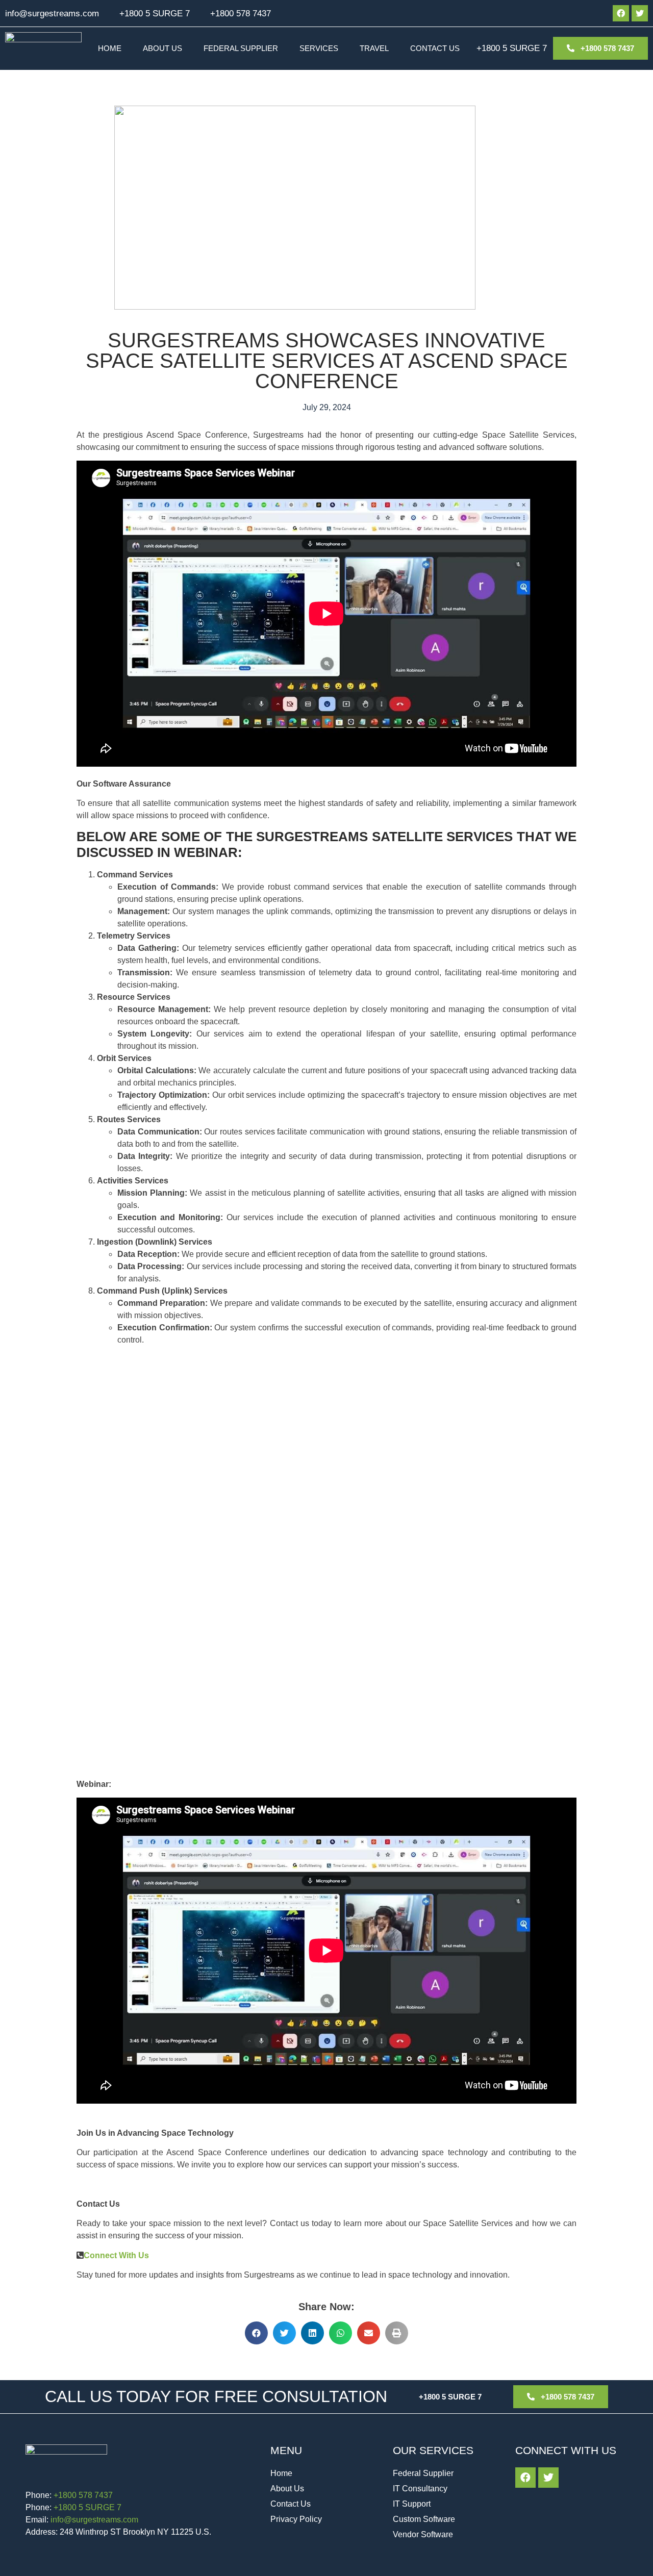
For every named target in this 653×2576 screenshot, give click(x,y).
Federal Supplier (241, 48)
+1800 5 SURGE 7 (155, 14)
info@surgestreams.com (52, 14)
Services (319, 48)
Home (110, 48)
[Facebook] (621, 13)
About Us (162, 48)
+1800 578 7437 (241, 14)
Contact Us (435, 48)
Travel (374, 48)
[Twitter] (640, 13)
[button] (256, 2333)
